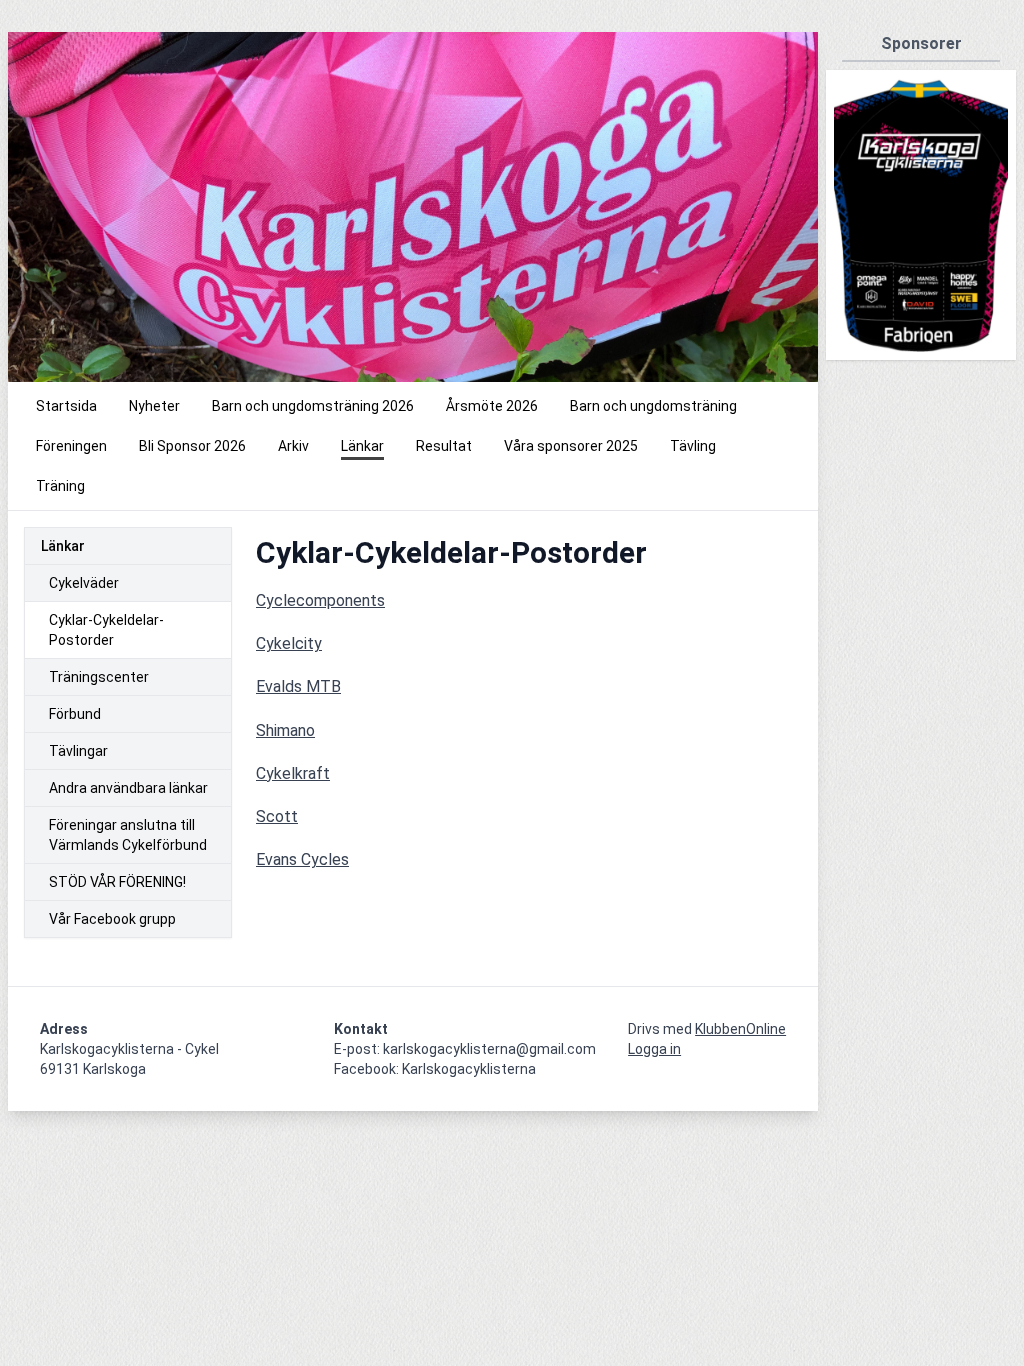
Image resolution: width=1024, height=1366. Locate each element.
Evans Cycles (302, 859)
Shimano (285, 730)
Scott (277, 816)
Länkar (63, 546)
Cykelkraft (293, 773)
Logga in (654, 1049)
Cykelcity (289, 643)
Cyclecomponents (320, 600)
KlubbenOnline (740, 1029)
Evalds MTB (298, 686)
